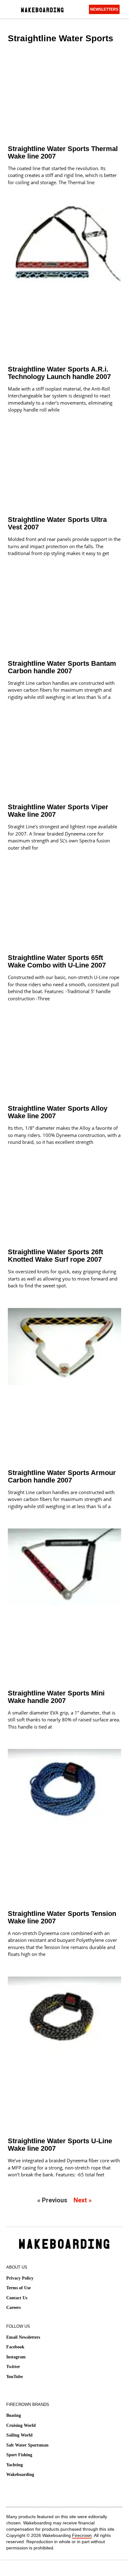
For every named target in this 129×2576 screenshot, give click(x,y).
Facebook (15, 2347)
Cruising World (21, 2425)
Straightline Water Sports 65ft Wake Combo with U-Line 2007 (57, 961)
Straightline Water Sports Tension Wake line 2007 (62, 1917)
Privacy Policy (20, 2278)
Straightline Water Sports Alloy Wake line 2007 (58, 1112)
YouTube (15, 2377)
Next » (83, 2200)
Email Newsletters (23, 2337)
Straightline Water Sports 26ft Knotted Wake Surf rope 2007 (55, 1256)
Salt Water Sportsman (27, 2445)
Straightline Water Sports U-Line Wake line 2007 (60, 2145)
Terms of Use (18, 2288)
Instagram (16, 2357)
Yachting (15, 2465)
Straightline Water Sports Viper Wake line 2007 (58, 811)
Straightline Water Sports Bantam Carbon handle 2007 (62, 667)
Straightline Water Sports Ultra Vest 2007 (57, 523)
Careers (13, 2308)
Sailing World (19, 2435)
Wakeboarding (20, 2475)
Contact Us (17, 2298)
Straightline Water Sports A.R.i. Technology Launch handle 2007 (59, 373)
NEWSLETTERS (104, 9)
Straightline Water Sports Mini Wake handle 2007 (56, 1697)
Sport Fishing (19, 2455)
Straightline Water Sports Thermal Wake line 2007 (63, 152)
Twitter (13, 2367)
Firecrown (82, 2535)
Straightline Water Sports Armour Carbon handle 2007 (62, 1476)
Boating (14, 2415)
